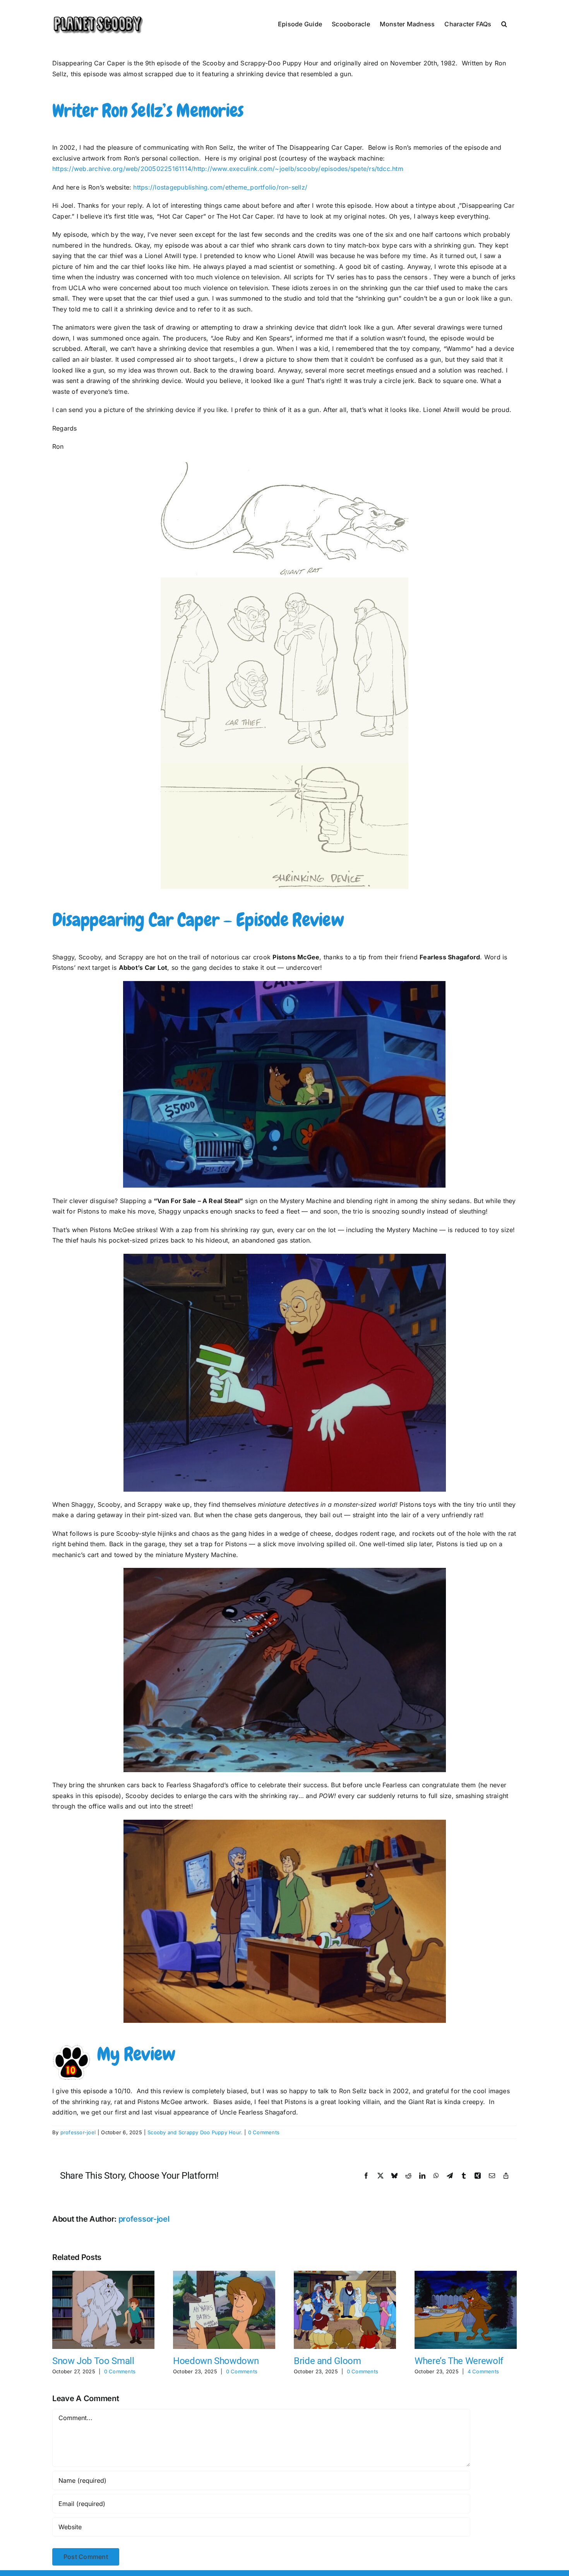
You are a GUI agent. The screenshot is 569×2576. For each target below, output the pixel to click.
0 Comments (264, 2132)
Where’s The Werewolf (459, 2361)
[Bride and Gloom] (345, 2275)
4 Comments (483, 2371)
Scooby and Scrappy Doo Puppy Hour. (195, 2132)
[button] (504, 23)
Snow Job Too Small (93, 2361)
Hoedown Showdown (216, 2361)
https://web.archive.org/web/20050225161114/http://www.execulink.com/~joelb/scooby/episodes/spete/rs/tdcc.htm (228, 169)
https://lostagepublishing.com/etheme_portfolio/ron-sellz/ (220, 187)
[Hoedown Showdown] (224, 2275)
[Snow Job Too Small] (103, 2275)
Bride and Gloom (327, 2361)
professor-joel (78, 2132)
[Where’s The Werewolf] (466, 2275)
